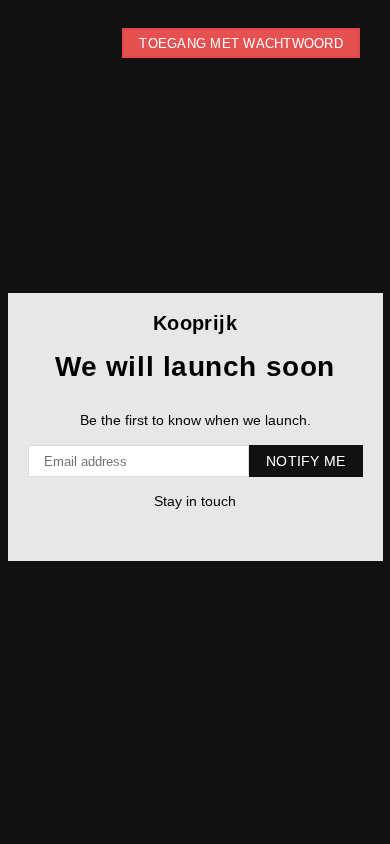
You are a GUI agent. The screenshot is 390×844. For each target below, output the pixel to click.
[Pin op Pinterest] (192, 532)
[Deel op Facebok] (152, 532)
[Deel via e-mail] (232, 532)
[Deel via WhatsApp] (212, 532)
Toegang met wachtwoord (241, 43)
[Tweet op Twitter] (172, 532)
